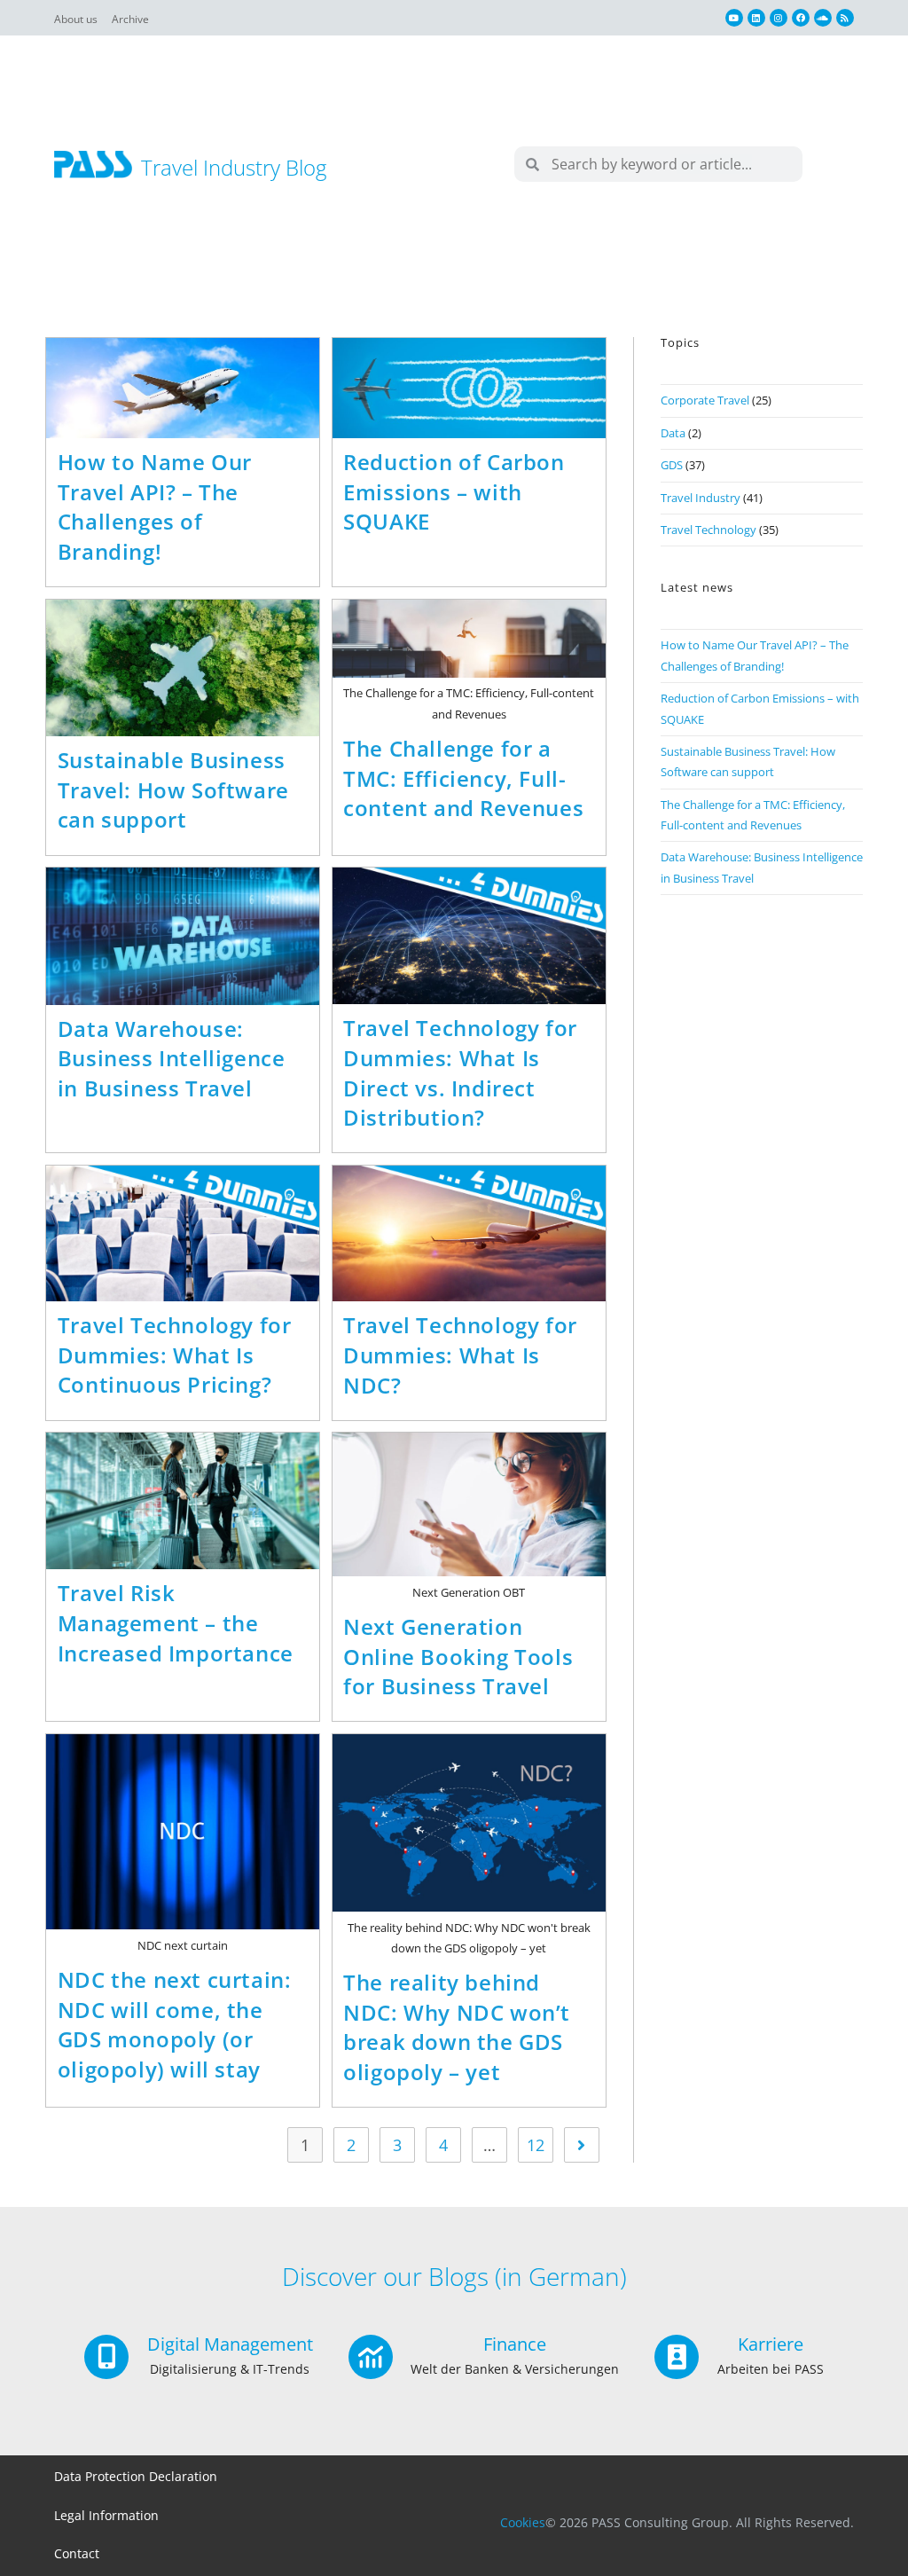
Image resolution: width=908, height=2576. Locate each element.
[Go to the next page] (582, 2145)
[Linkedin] (756, 18)
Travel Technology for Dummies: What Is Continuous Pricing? (175, 1355)
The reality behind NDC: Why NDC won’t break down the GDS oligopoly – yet (457, 2027)
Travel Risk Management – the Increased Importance (176, 1622)
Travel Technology (708, 530)
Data (673, 433)
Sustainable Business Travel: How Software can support (173, 789)
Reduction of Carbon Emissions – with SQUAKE (454, 491)
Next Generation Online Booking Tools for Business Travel (458, 1656)
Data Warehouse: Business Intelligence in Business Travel (172, 1058)
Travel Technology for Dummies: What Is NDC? (460, 1355)
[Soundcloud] (823, 18)
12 (536, 2145)
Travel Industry (701, 498)
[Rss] (845, 18)
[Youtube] (734, 18)
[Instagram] (779, 18)
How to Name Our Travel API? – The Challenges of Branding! (155, 507)
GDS (672, 465)
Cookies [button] (523, 2522)
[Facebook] (801, 18)
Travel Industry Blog (234, 167)
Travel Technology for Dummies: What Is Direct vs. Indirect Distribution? (460, 1072)
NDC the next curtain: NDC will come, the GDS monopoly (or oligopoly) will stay (175, 2024)
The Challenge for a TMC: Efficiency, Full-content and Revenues (463, 778)
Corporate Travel (705, 400)
